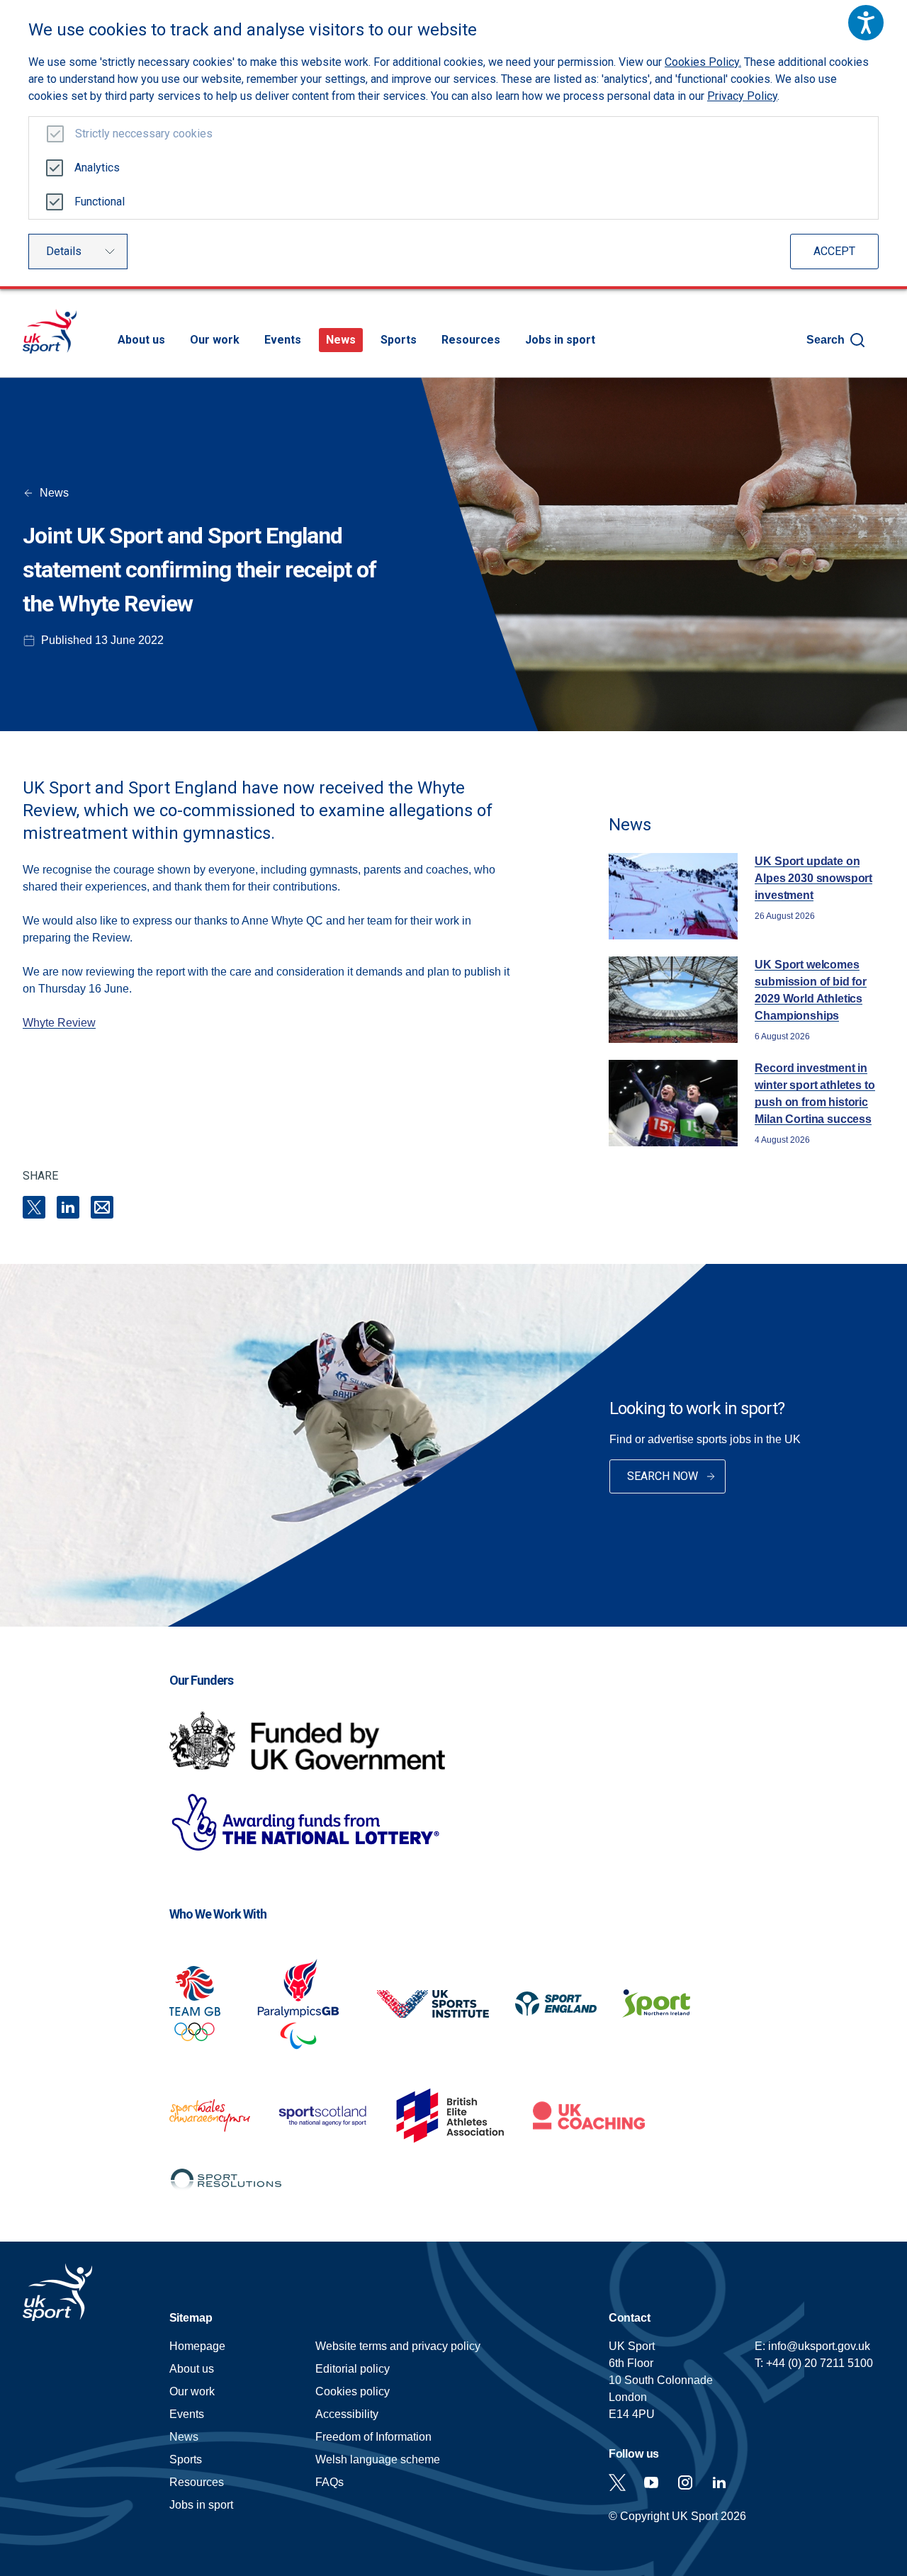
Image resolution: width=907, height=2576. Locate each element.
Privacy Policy (742, 96)
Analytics (97, 168)
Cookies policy (353, 2391)
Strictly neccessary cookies (144, 134)
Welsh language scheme (378, 2459)
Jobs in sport (560, 340)
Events (283, 340)
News (341, 340)
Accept (834, 251)
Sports (399, 340)
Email (102, 1207)
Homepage (50, 331)
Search (826, 340)
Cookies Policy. (703, 62)
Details (64, 251)
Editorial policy (353, 2369)
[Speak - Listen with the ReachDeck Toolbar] (866, 23)
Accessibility (347, 2414)
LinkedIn (68, 1207)
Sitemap (191, 2318)
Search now (663, 1476)
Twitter (617, 2482)
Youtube (651, 2482)
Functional (100, 202)
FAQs (329, 2482)
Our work (215, 340)
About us (141, 340)
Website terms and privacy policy (398, 2346)
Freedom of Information (373, 2437)
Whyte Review (59, 1023)
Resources (471, 340)
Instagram (685, 2482)
